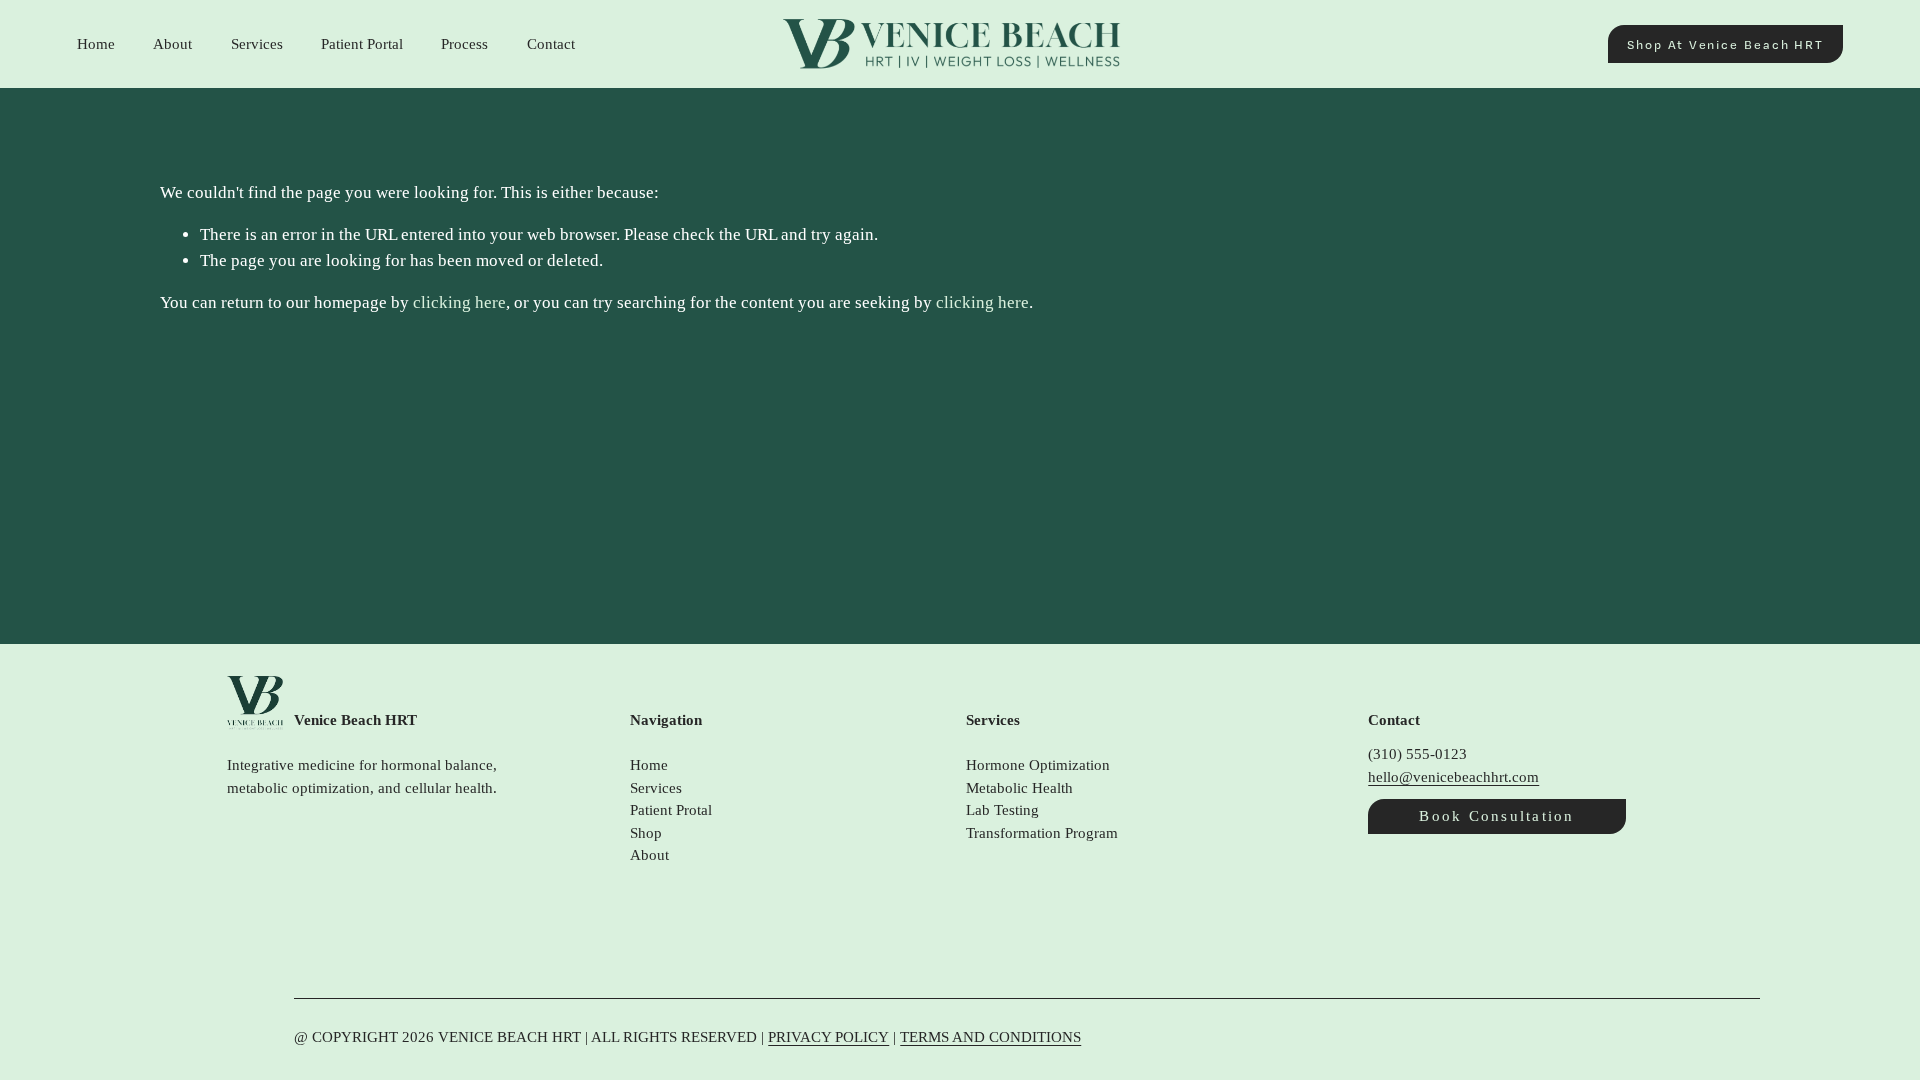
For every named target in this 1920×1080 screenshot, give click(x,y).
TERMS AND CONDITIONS (990, 1037)
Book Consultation (1496, 816)
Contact (551, 44)
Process (464, 44)
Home (96, 44)
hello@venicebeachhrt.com (1453, 777)
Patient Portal (362, 44)
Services (257, 44)
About (172, 44)
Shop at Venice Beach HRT (1725, 44)
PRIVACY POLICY (828, 1037)
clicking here (459, 302)
